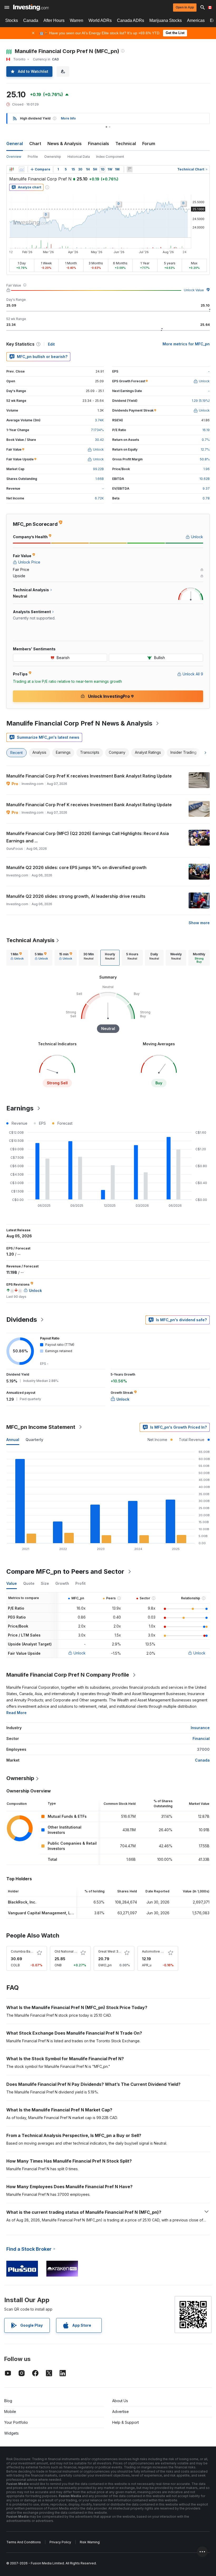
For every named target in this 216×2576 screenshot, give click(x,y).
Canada (31, 20)
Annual (13, 1440)
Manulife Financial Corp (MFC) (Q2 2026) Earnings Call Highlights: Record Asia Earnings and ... (88, 837)
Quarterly (34, 1440)
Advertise (121, 2412)
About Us (120, 2401)
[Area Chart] (22, 169)
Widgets (11, 2433)
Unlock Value (194, 290)
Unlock (80, 1653)
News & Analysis (65, 144)
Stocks (12, 20)
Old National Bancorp (71, 1951)
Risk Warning (90, 2542)
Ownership (53, 157)
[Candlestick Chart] (12, 169)
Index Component (110, 157)
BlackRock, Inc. (22, 1902)
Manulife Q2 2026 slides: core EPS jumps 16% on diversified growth (76, 867)
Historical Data (79, 157)
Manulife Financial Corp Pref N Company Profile (68, 1675)
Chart (35, 144)
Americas (196, 20)
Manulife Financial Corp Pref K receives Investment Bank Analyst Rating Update (89, 776)
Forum (149, 144)
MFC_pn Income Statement (41, 1427)
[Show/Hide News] (130, 169)
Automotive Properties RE (162, 1951)
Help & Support (126, 2422)
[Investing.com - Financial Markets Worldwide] (31, 7)
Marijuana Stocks (166, 20)
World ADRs (100, 20)
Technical (126, 144)
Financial (201, 1738)
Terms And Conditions (24, 2542)
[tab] (17, 958)
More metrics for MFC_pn (186, 344)
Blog (8, 2401)
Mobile (10, 2412)
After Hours (54, 20)
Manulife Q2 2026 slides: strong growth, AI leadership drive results (76, 896)
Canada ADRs (131, 20)
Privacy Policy (60, 2542)
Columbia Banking (25, 1951)
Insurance (200, 1728)
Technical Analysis (30, 940)
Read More (16, 1713)
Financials (99, 144)
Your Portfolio (16, 2422)
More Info (68, 118)
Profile (33, 157)
